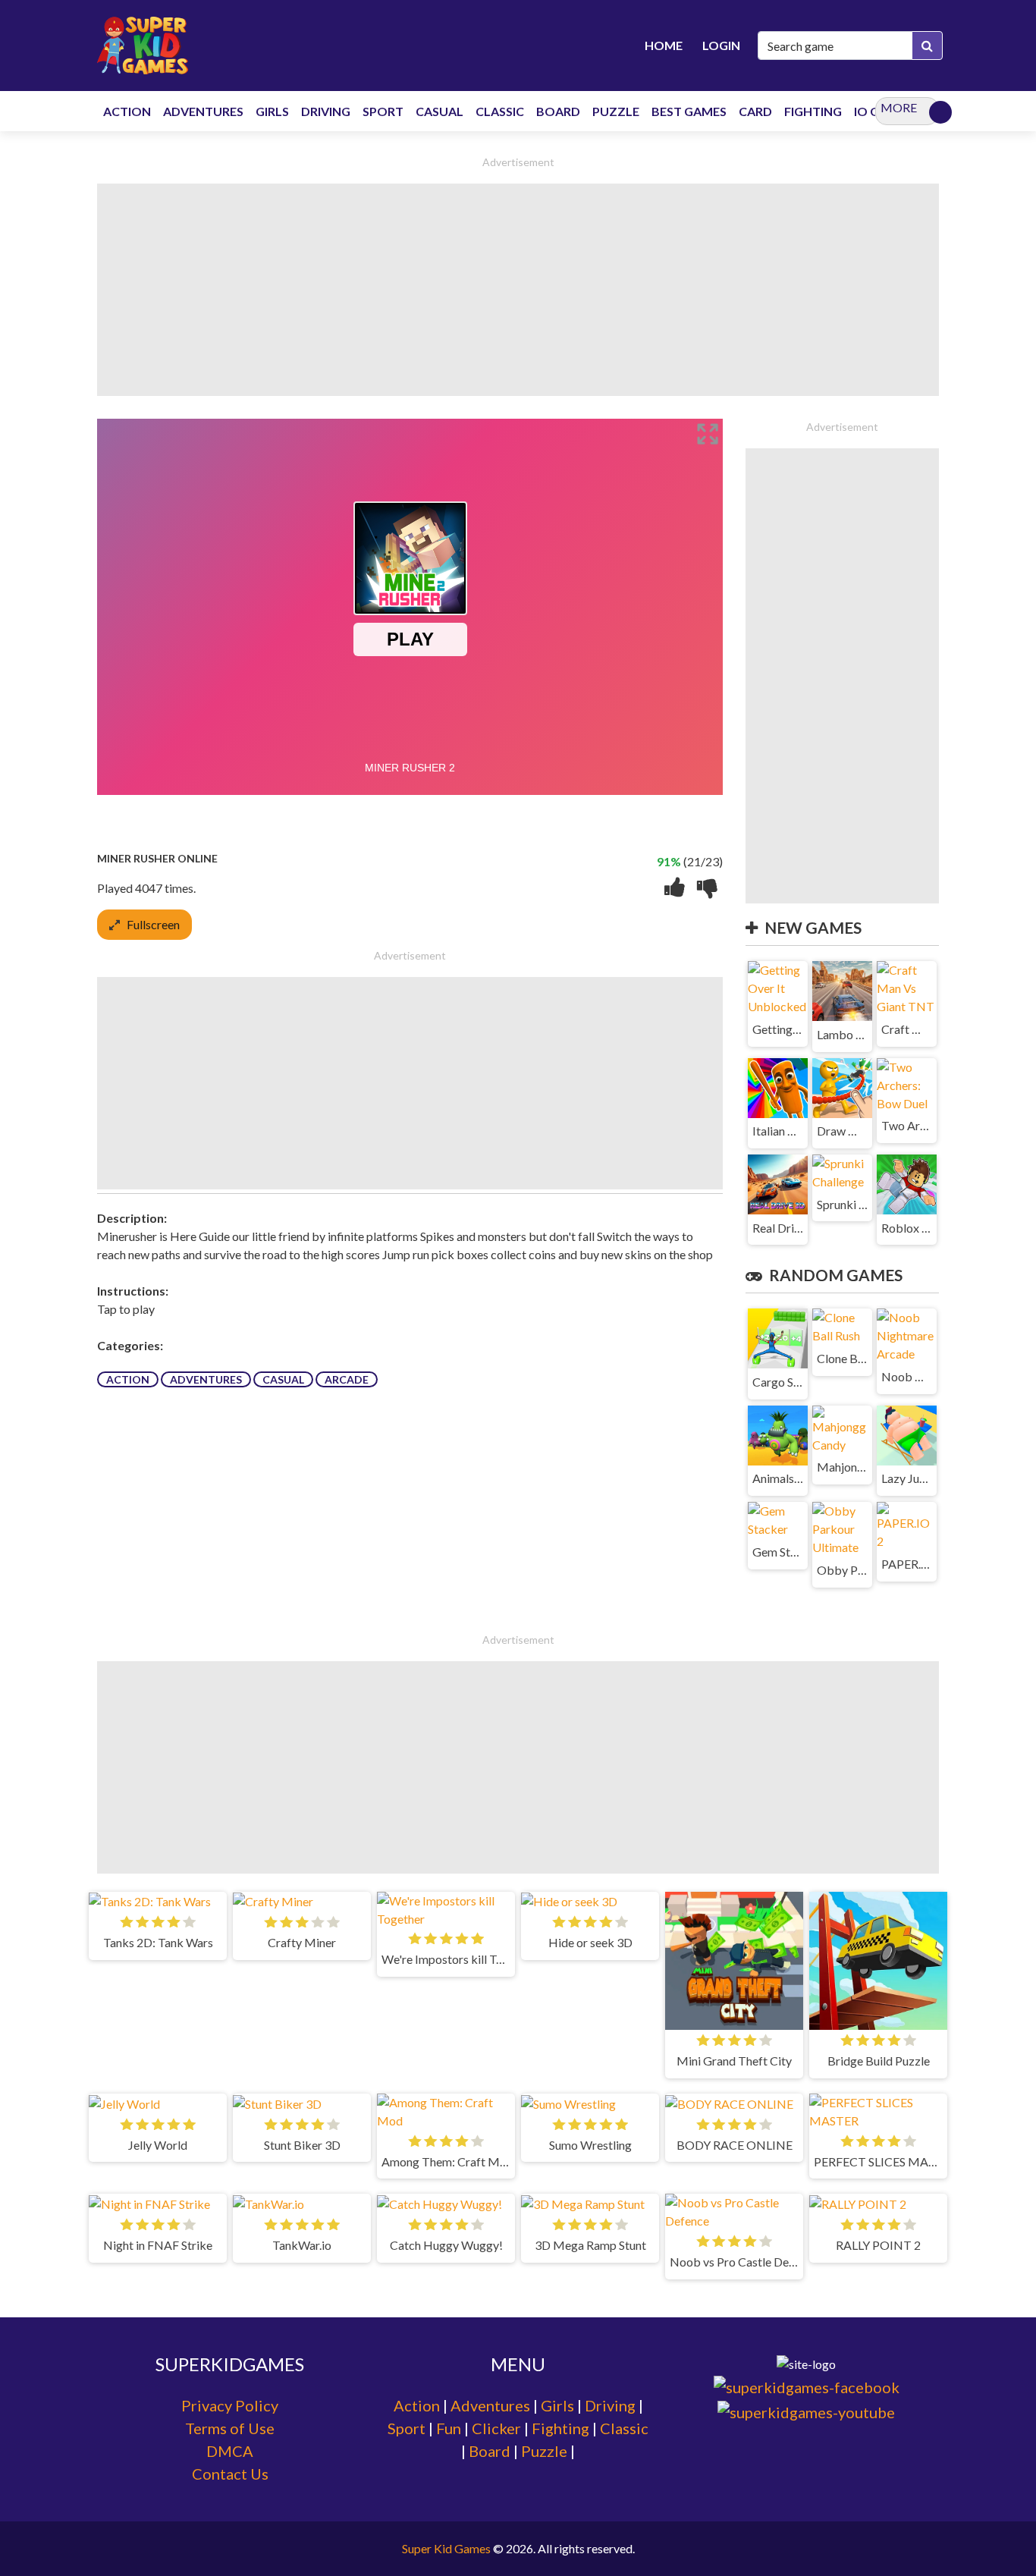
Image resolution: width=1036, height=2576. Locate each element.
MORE (899, 107)
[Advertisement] (518, 290)
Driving (610, 2405)
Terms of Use (230, 2428)
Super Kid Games (446, 2548)
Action (128, 1379)
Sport (407, 2428)
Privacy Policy (230, 2405)
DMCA (230, 2451)
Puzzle (544, 2451)
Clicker (496, 2428)
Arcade (347, 1379)
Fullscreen (153, 924)
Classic (624, 2428)
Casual (283, 1379)
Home (664, 45)
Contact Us (230, 2474)
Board (490, 2451)
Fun (449, 2428)
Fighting (560, 2428)
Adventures (206, 1379)
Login (721, 45)
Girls (557, 2405)
